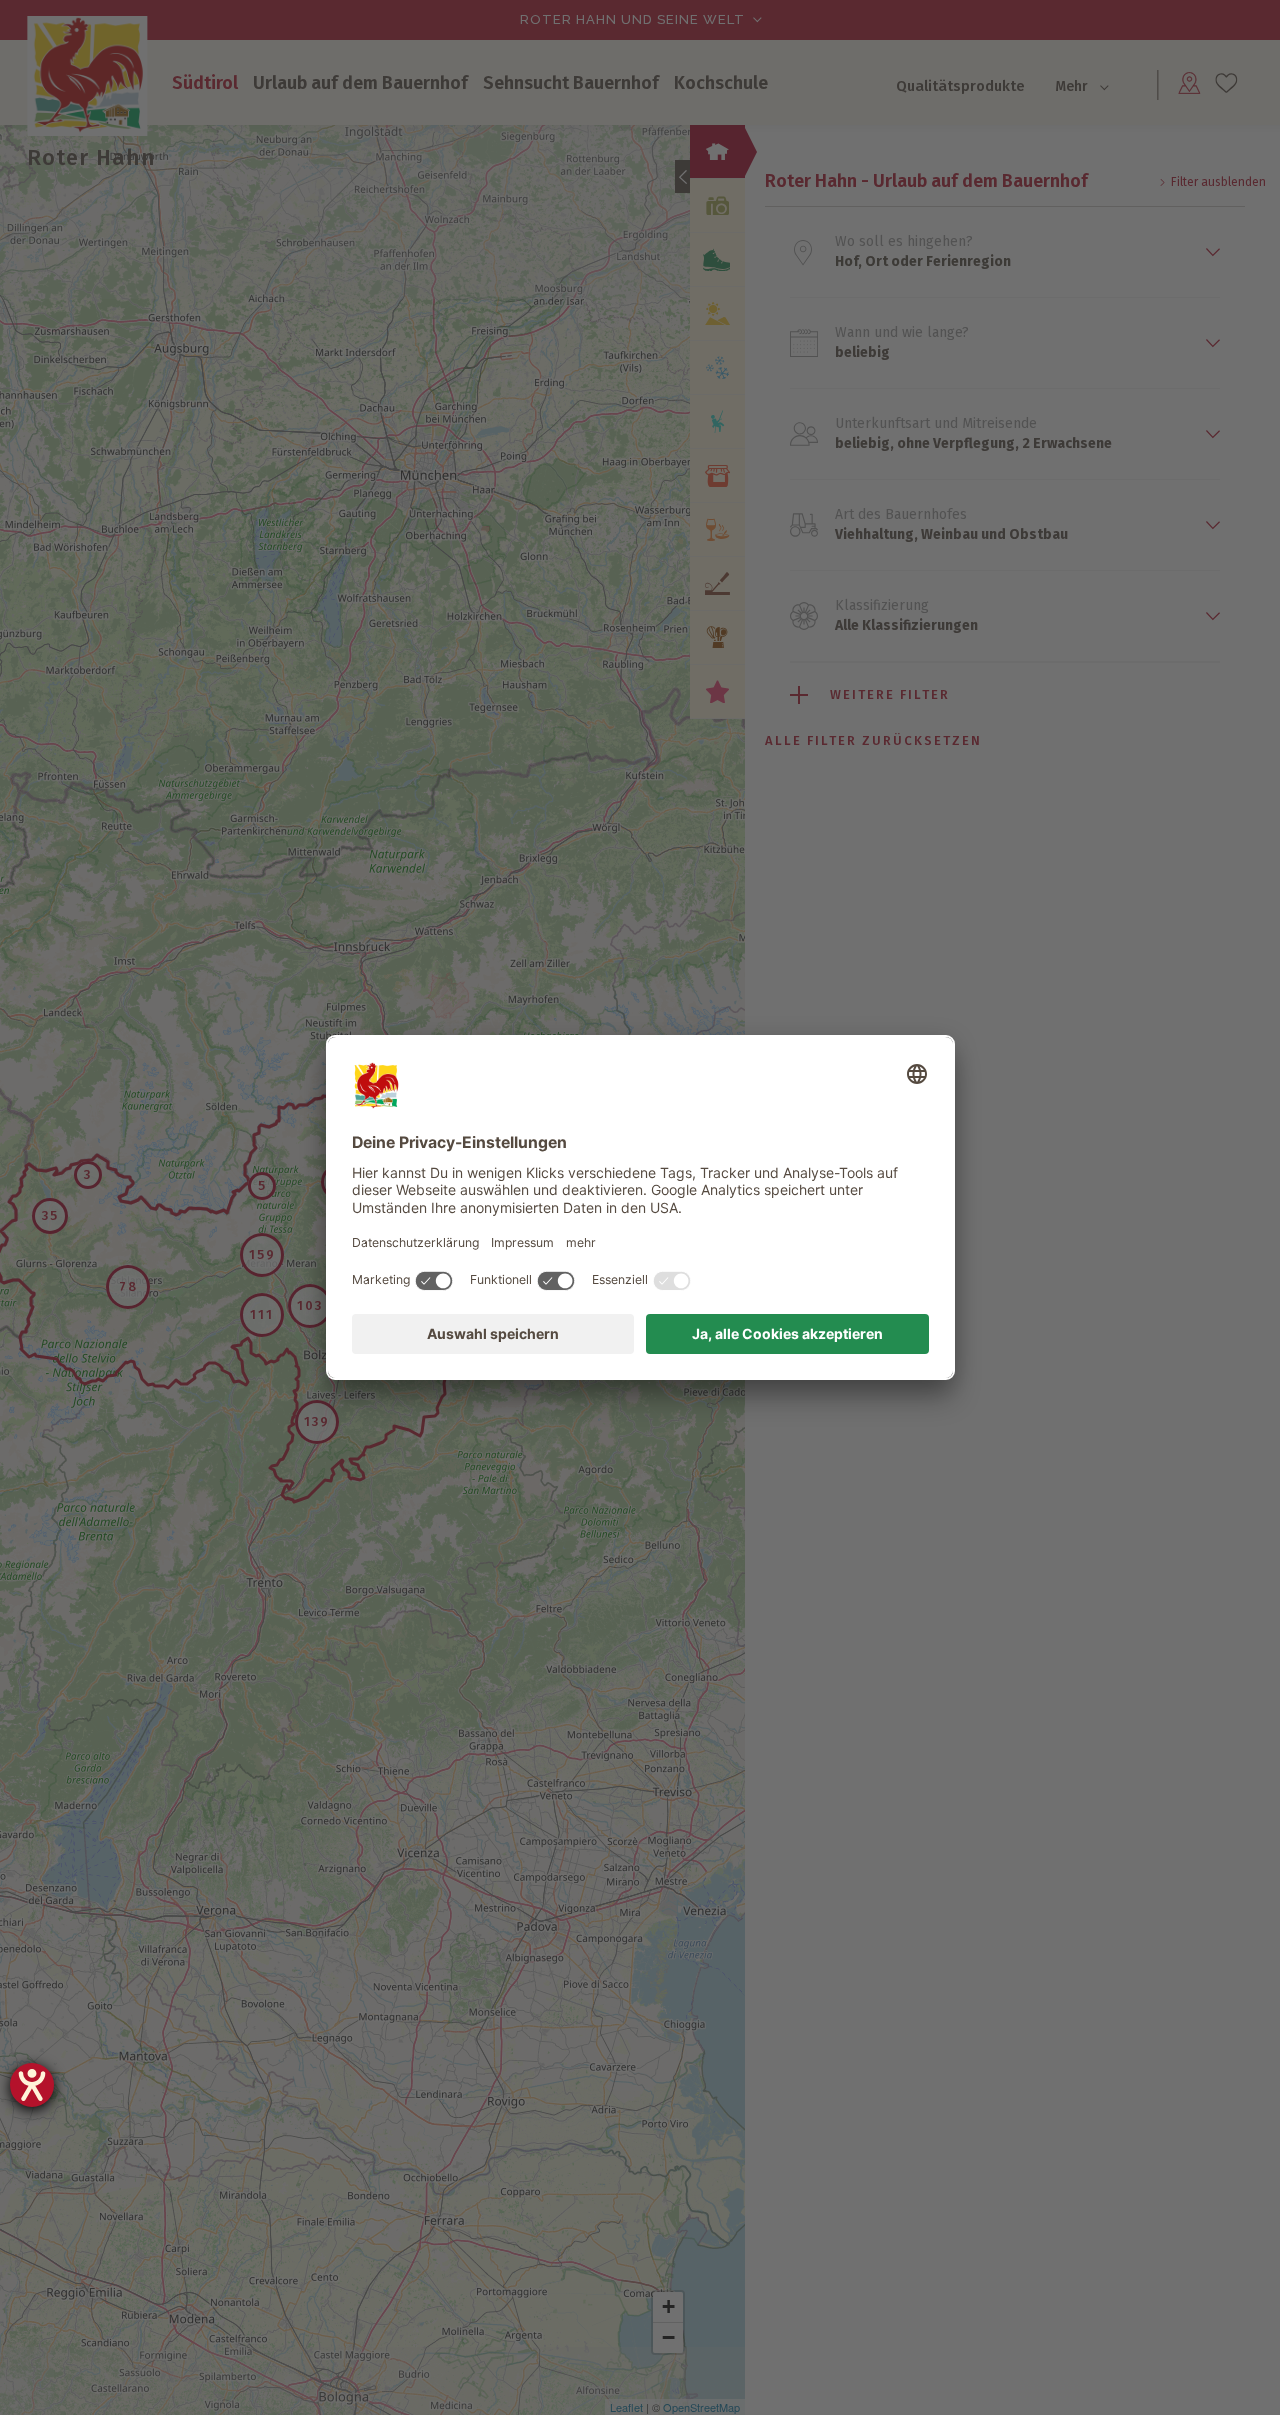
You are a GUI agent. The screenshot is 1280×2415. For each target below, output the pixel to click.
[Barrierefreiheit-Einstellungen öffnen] (32, 2085)
